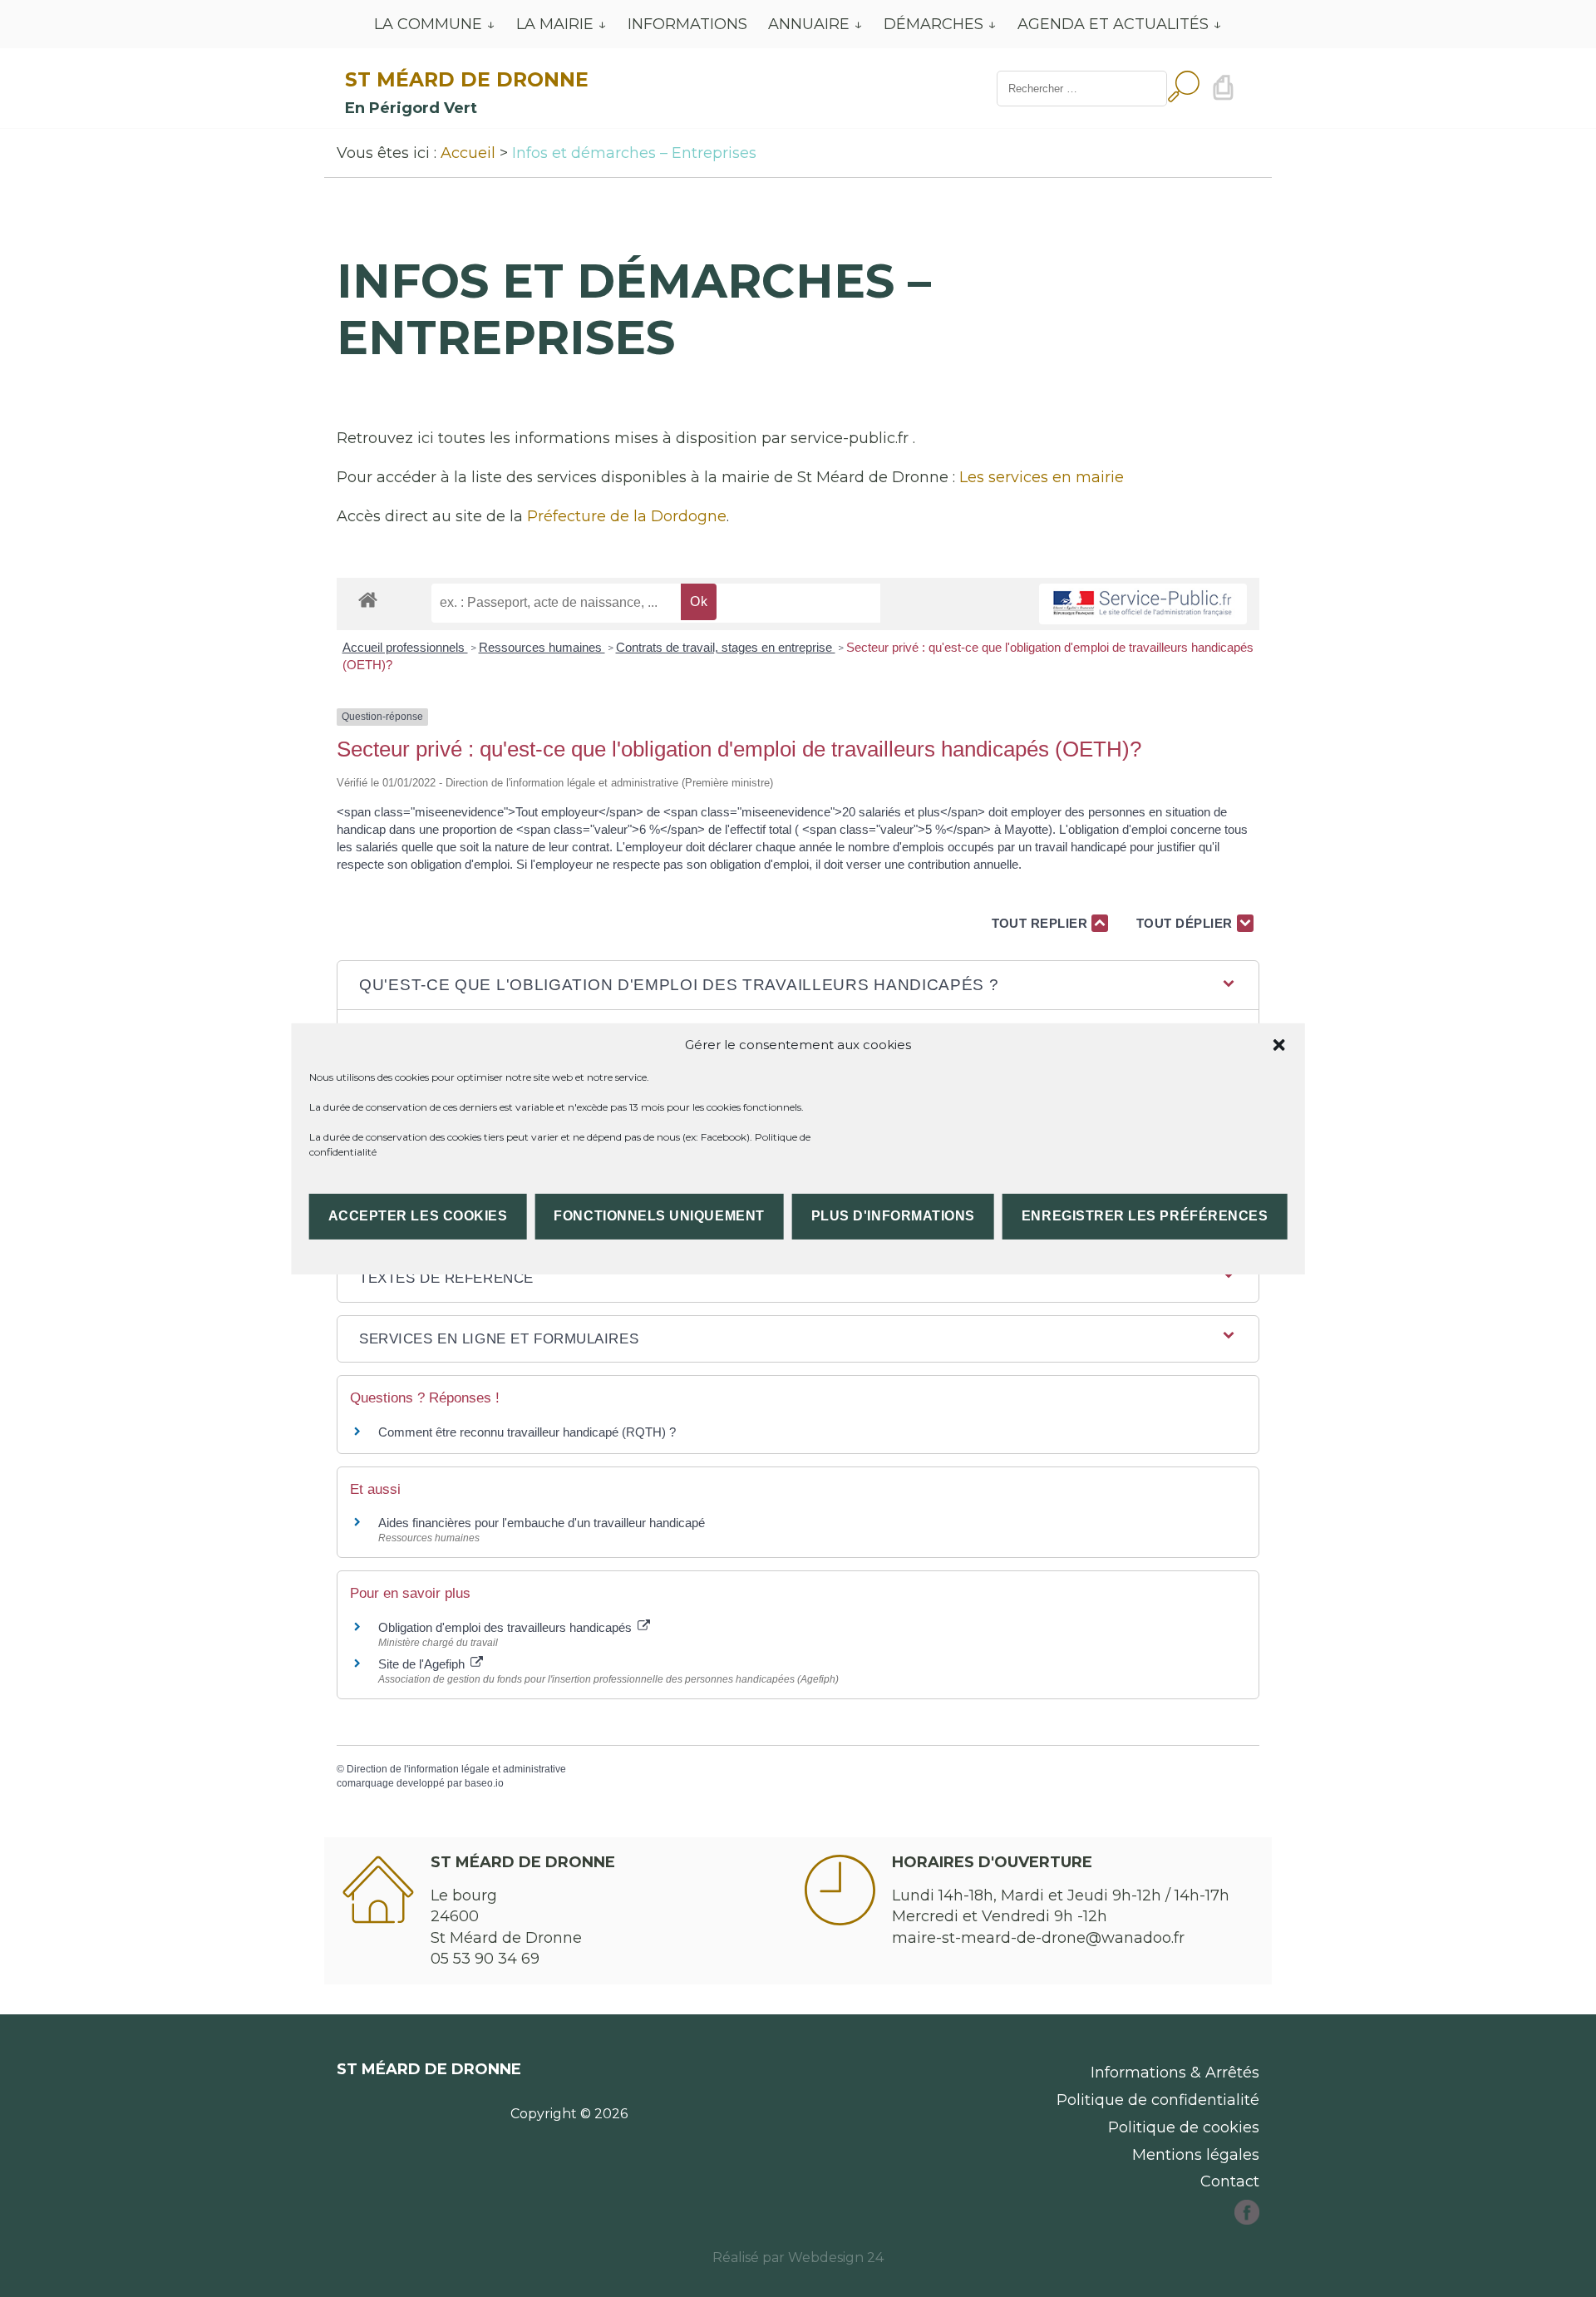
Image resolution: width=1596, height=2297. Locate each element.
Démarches (933, 24)
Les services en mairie (1042, 477)
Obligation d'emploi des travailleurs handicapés (507, 1627)
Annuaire (809, 24)
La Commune (428, 24)
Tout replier (1042, 923)
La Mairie (555, 24)
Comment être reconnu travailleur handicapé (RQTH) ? (527, 1432)
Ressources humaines (542, 647)
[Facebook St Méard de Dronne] (1247, 2220)
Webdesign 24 (836, 2258)
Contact (1230, 2181)
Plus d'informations (893, 1216)
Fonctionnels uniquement (659, 1216)
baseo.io (484, 1783)
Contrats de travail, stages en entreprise (726, 647)
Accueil (468, 153)
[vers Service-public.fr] (1143, 604)
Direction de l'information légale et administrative (456, 1769)
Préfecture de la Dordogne (627, 516)
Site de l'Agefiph (423, 1664)
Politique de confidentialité (1158, 2100)
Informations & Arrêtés (1175, 2073)
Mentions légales (1196, 2155)
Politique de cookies (1184, 2127)
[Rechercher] (1184, 89)
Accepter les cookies (418, 1216)
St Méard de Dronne (467, 79)
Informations (687, 24)
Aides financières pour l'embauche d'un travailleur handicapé (542, 1523)
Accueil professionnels (405, 647)
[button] (1278, 1044)
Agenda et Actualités (1113, 24)
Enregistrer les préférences (1145, 1216)
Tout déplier (1187, 923)
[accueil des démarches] (368, 599)
